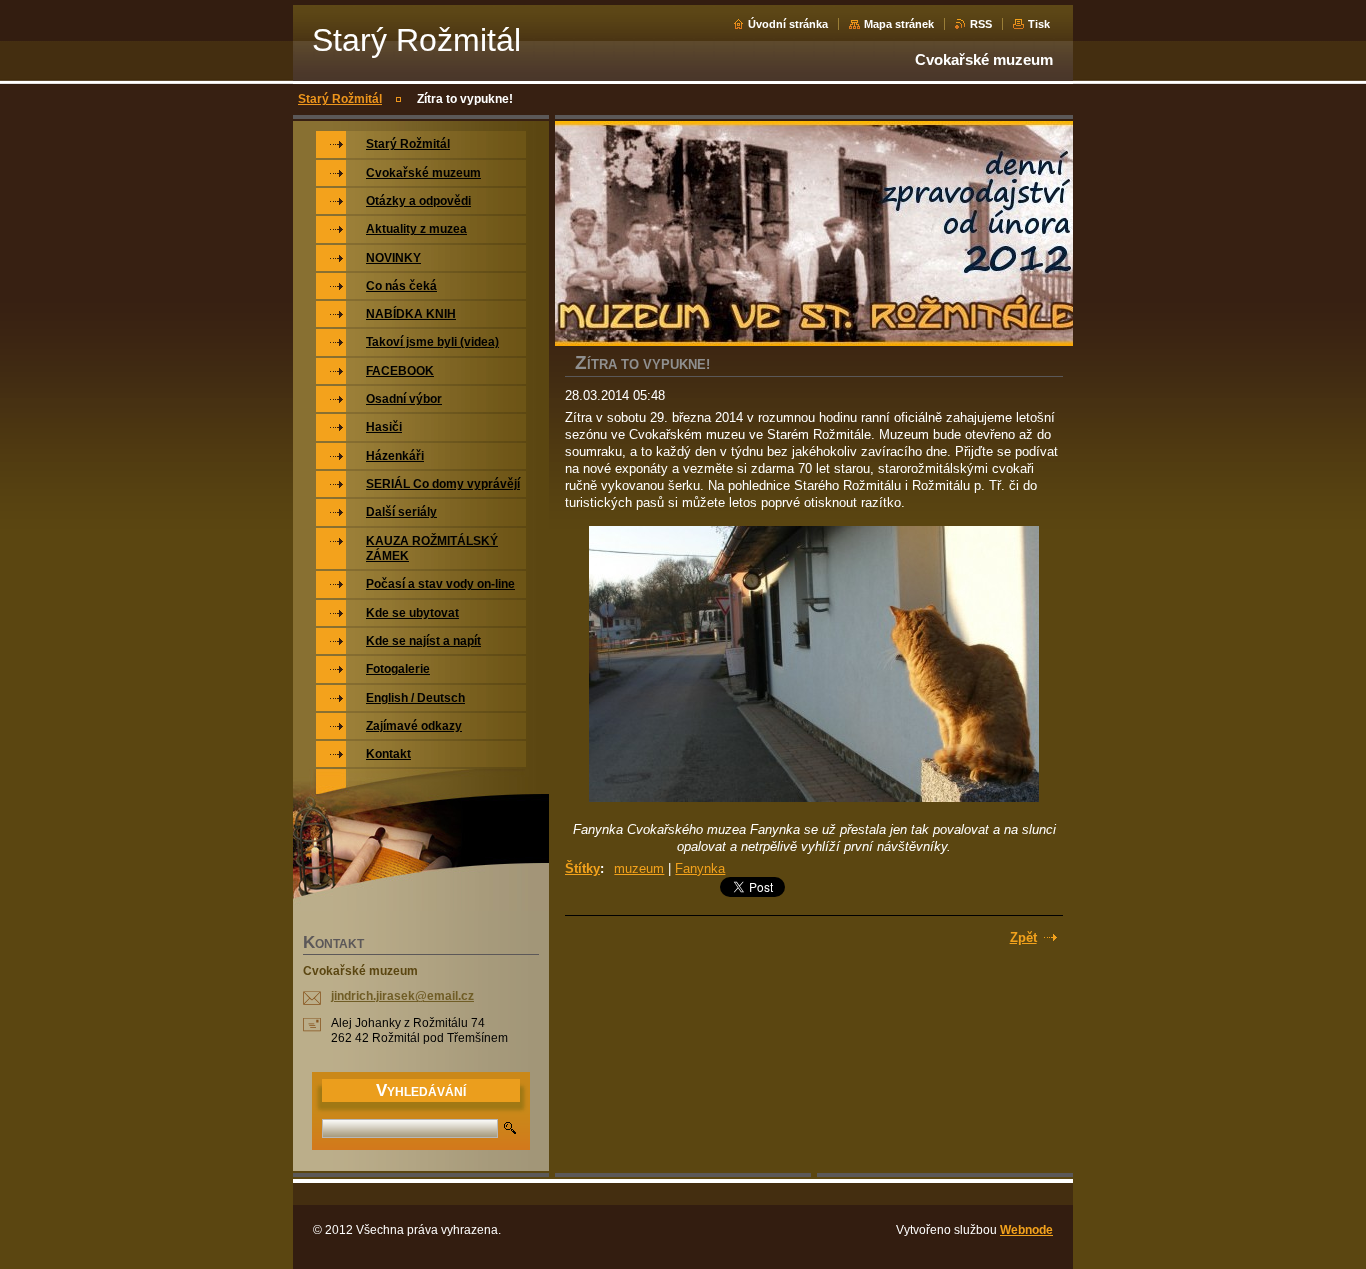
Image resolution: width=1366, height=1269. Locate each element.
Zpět (1023, 937)
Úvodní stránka (788, 24)
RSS (981, 24)
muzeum (639, 868)
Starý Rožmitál (340, 99)
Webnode (1026, 1230)
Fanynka (700, 868)
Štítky (582, 868)
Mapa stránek (899, 24)
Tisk (1039, 24)
